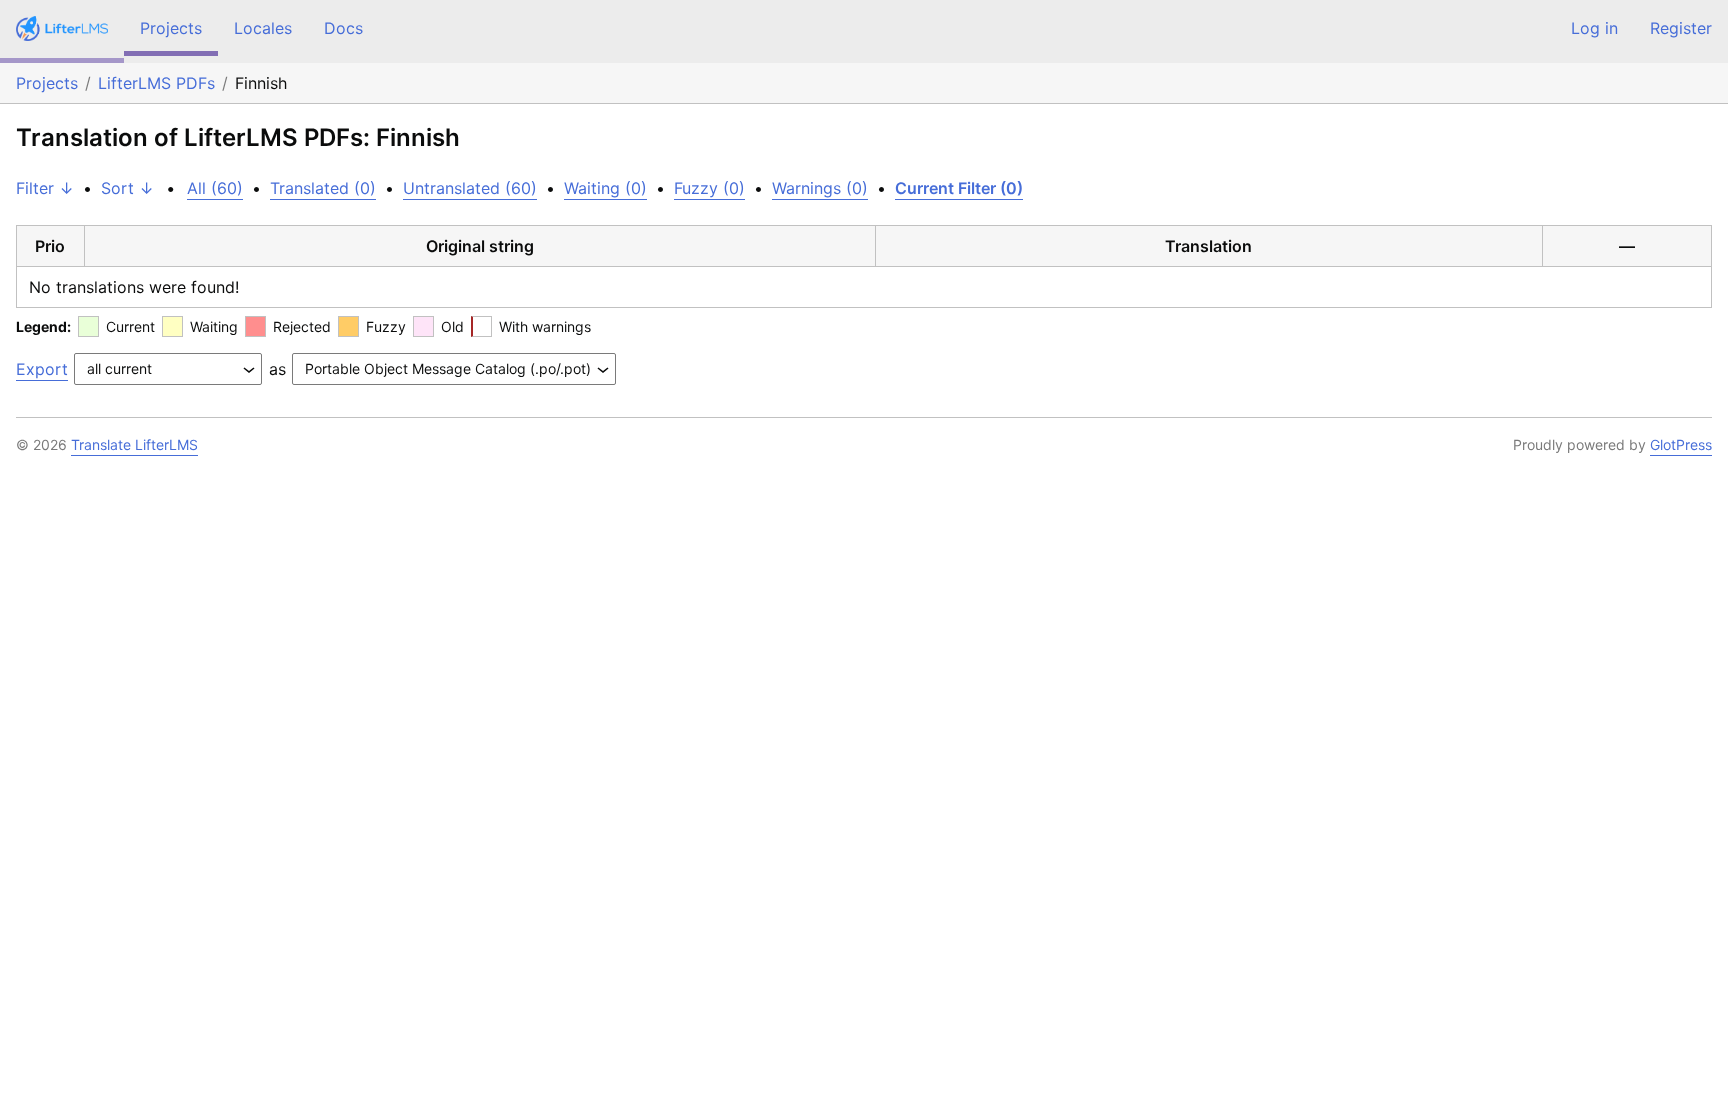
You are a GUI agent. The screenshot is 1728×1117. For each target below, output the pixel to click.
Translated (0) (323, 188)
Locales (263, 28)
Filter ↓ (45, 188)
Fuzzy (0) (709, 188)
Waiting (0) (605, 188)
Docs (343, 28)
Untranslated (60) (470, 188)
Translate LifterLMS (134, 444)
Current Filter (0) (959, 188)
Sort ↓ (127, 188)
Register (1681, 28)
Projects (171, 28)
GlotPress (1681, 444)
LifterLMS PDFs (156, 83)
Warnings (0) (820, 188)
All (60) (215, 188)
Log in (1594, 28)
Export (42, 369)
